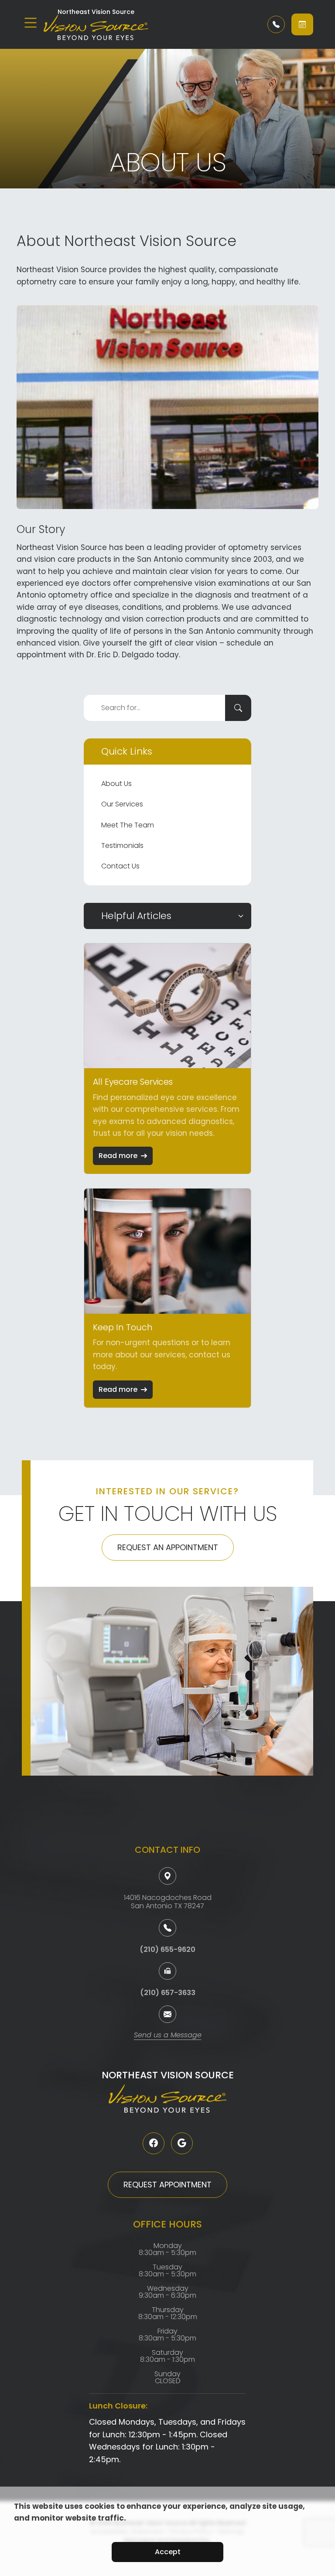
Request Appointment (167, 2185)
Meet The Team (128, 825)
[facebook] (154, 2143)
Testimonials (122, 846)
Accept (168, 2552)
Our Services (122, 804)
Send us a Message (168, 2036)
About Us (116, 784)
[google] (182, 2143)
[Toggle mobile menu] (31, 23)
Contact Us (120, 866)
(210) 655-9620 (167, 1949)
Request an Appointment (168, 1547)
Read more (118, 1156)
